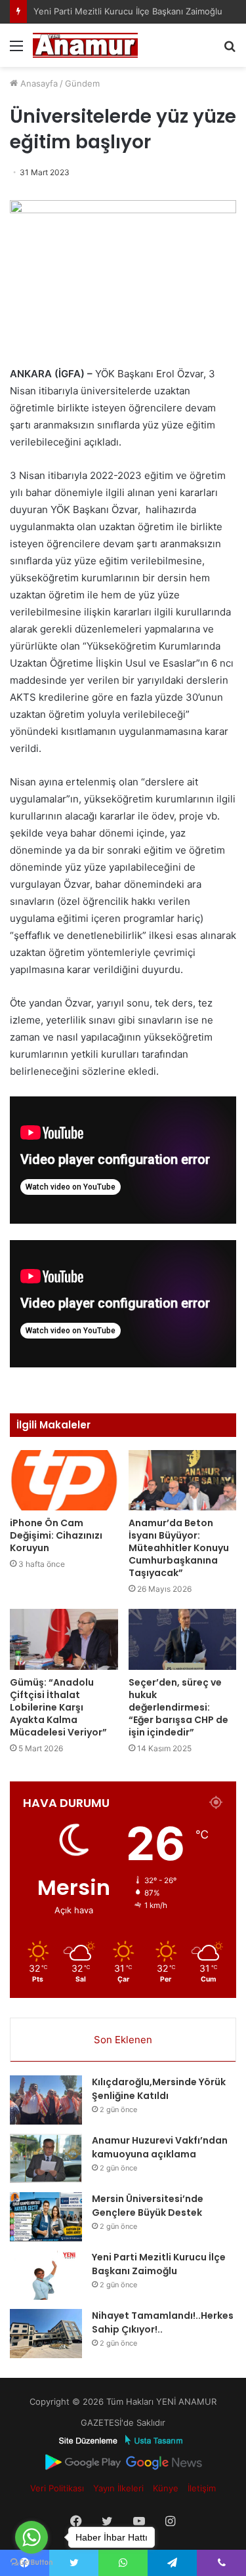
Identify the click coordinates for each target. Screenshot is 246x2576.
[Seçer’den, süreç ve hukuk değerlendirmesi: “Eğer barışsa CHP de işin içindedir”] (183, 1639)
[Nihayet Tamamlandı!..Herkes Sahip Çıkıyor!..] (46, 2334)
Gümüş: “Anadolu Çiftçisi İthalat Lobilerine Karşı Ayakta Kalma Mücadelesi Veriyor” (58, 1707)
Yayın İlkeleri (118, 2488)
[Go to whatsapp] (31, 2537)
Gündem (82, 83)
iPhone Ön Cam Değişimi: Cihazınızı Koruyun (56, 1535)
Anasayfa (38, 83)
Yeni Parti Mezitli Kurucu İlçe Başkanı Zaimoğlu (159, 2264)
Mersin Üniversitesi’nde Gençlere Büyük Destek (148, 2206)
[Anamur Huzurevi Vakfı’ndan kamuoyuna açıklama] (46, 2158)
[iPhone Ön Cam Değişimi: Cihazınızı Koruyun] (64, 1481)
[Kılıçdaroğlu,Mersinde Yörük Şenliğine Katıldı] (46, 2100)
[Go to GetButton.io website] (31, 2563)
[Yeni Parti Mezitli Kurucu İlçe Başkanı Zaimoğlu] (46, 2275)
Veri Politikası (57, 2488)
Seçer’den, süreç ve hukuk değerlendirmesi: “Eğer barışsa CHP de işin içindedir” (178, 1707)
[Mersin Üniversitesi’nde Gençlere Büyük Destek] (46, 2217)
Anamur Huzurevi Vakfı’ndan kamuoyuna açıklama (160, 2147)
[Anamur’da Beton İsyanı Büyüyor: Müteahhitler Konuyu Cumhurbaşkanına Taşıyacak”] (183, 1481)
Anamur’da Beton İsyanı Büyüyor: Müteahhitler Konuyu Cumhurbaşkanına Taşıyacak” (179, 1548)
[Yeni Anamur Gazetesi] (85, 45)
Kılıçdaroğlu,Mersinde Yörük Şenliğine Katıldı (159, 2089)
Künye (166, 2488)
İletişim (202, 2488)
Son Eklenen (123, 2040)
